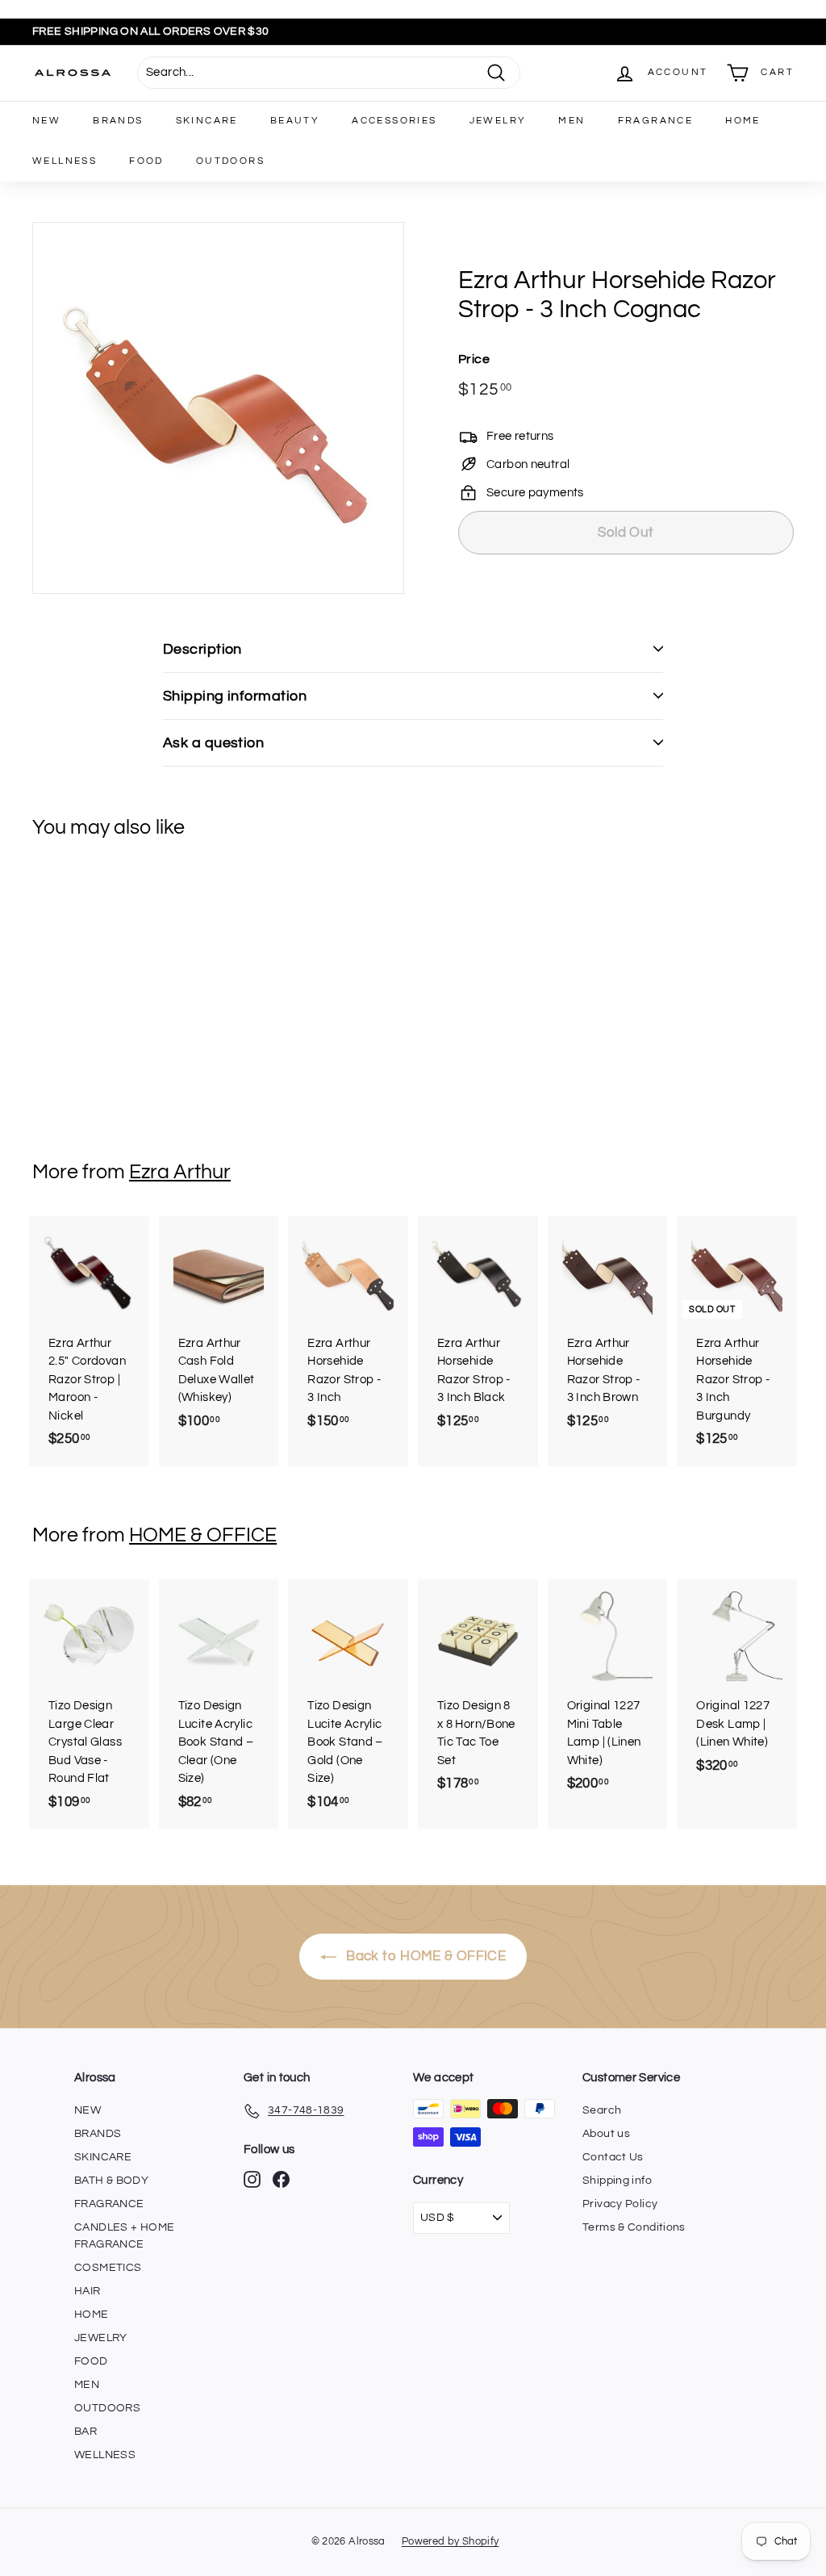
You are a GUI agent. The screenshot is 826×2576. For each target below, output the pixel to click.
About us (606, 2134)
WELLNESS (65, 161)
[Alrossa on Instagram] (252, 2179)
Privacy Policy (620, 2204)
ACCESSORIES (394, 121)
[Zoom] (218, 408)
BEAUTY (295, 121)
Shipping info (617, 2181)
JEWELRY (498, 121)
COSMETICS (108, 2268)
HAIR (88, 2291)
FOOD (146, 161)
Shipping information (235, 696)
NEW (46, 121)
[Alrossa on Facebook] (281, 2179)
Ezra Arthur (180, 1172)
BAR (86, 2432)
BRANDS (118, 121)
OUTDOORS (230, 161)
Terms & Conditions (634, 2227)
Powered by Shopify (451, 2541)
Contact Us (613, 2157)
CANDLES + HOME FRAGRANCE (124, 2236)
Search (602, 2110)
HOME (743, 121)
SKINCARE (207, 121)
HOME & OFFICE (203, 1535)
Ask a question (213, 743)
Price (474, 359)
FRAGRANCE (656, 121)
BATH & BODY (111, 2181)
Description (202, 649)
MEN (572, 121)
